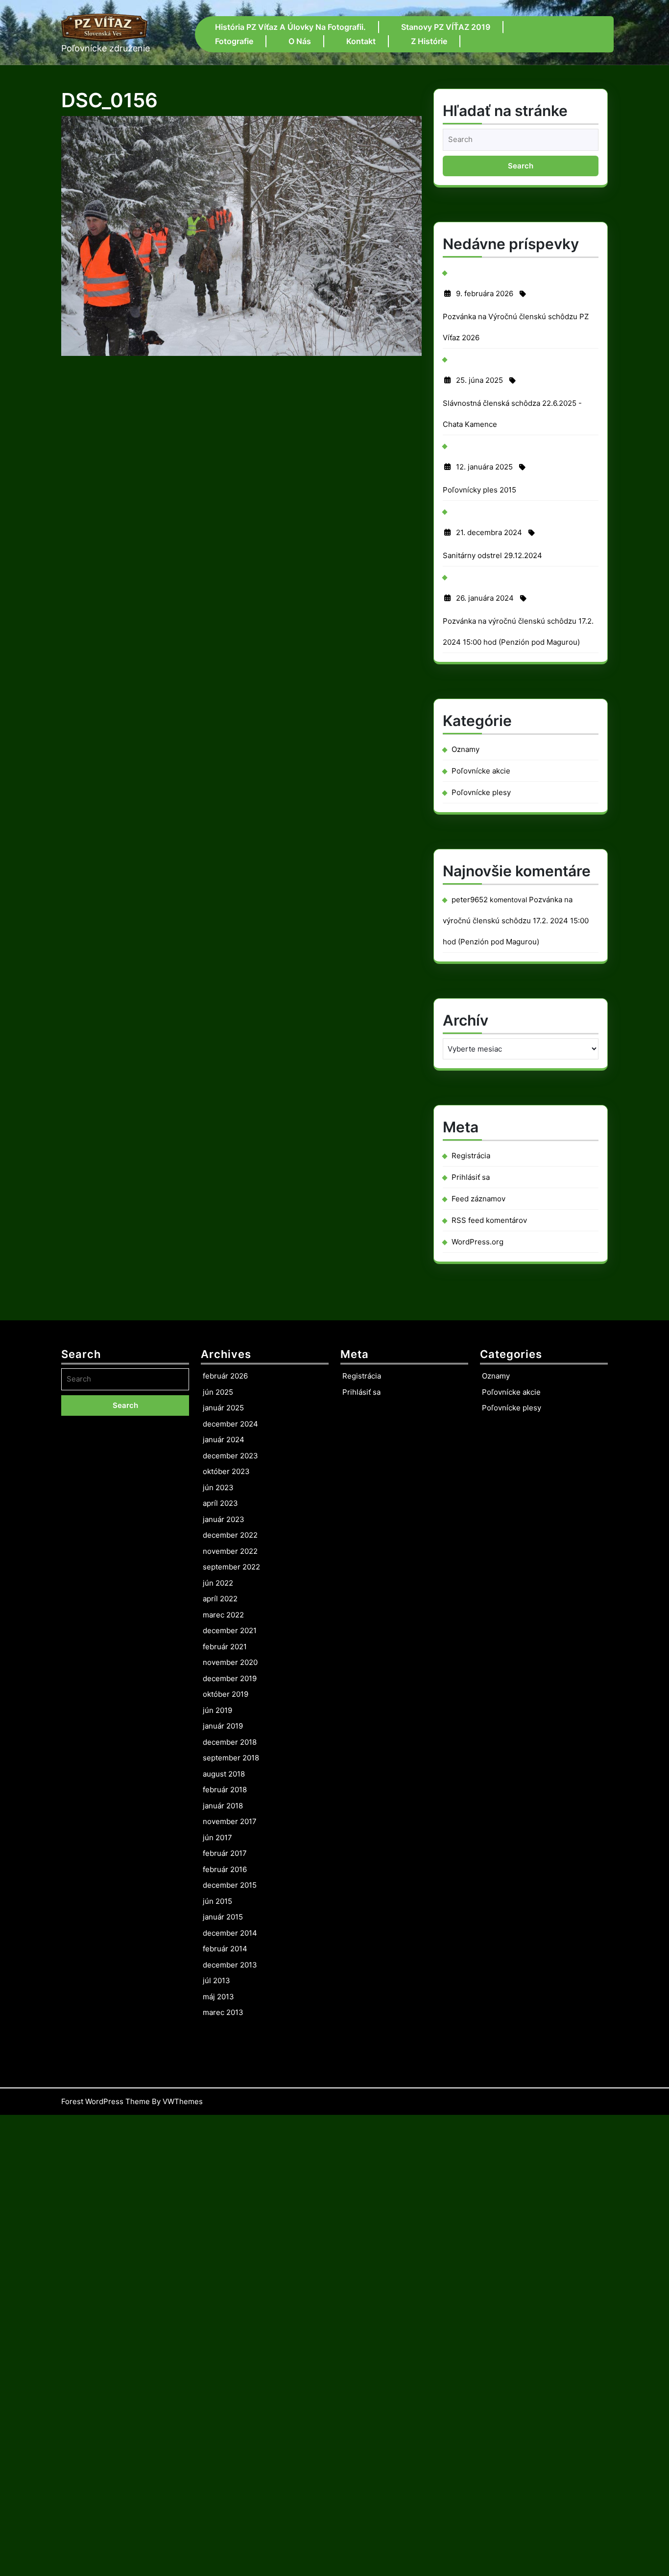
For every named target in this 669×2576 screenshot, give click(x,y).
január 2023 (224, 1519)
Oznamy (466, 749)
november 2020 (230, 1662)
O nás (300, 41)
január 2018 (223, 1806)
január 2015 (223, 1917)
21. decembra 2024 (489, 535)
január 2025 (223, 1408)
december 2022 (230, 1535)
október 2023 (226, 1471)
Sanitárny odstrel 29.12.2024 (492, 555)
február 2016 (225, 1869)
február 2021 (225, 1647)
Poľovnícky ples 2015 (479, 490)
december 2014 (230, 1933)
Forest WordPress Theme (106, 2101)
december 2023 (230, 1456)
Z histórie (429, 41)
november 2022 (230, 1551)
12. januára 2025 (484, 469)
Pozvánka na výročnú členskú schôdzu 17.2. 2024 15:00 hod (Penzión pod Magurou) (516, 921)
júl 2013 (216, 1980)
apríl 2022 (220, 1599)
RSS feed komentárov (489, 1220)
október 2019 (226, 1694)
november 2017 (230, 1821)
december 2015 (230, 1885)
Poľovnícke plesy (481, 792)
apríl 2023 (220, 1503)
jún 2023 (218, 1487)
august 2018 (224, 1774)
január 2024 (224, 1440)
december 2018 (230, 1742)
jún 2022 (218, 1583)
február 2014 (225, 1949)
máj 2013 (218, 1997)
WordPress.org (478, 1242)
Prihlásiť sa (471, 1177)
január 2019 (223, 1726)
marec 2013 (223, 2012)
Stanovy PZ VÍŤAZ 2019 (446, 27)
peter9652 (470, 900)
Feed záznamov (478, 1199)
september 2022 (231, 1567)
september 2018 (231, 1758)
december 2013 (230, 1965)
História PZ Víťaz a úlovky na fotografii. (290, 27)
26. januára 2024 (485, 601)
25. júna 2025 (479, 383)
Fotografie (234, 41)
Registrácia (471, 1156)
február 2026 (225, 1376)
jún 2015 (217, 1901)
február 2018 (225, 1790)
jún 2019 (217, 1710)
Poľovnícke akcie (481, 771)
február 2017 (225, 1853)
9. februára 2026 (485, 296)
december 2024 (230, 1424)
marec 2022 (223, 1615)
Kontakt (361, 41)
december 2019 (230, 1678)
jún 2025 (218, 1392)
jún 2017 (217, 1838)
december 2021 (230, 1630)
